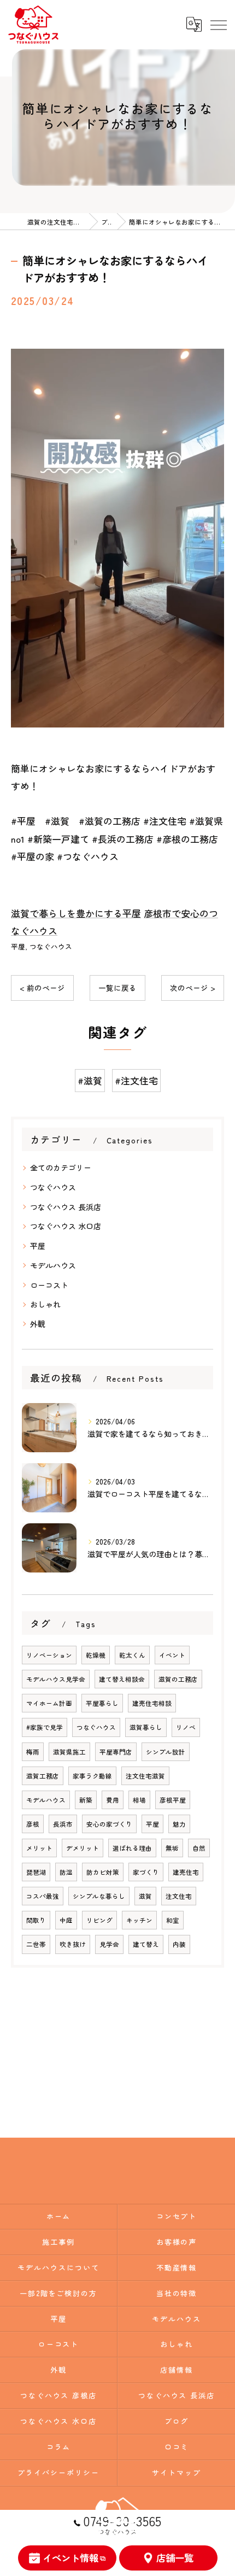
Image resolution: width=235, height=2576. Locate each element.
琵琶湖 (36, 1872)
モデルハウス (53, 1265)
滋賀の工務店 (178, 1679)
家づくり (146, 1872)
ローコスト (49, 1285)
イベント (172, 1655)
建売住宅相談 (152, 1703)
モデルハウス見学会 (56, 1679)
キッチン (139, 1920)
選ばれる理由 (132, 1848)
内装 (179, 1944)
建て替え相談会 (122, 1679)
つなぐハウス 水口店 (66, 1226)
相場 (139, 1800)
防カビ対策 (103, 1872)
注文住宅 (179, 1896)
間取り (36, 1920)
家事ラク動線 (92, 1776)
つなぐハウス (51, 946)
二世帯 (36, 1944)
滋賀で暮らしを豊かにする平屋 (76, 913)
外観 (38, 1324)
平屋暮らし (102, 1703)
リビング (99, 1920)
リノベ (186, 1727)
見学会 (109, 1944)
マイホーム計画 (49, 1703)
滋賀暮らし (146, 1727)
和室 (173, 1920)
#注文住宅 (136, 1080)
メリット (39, 1848)
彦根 (33, 1824)
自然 (199, 1848)
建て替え (146, 1944)
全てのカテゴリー (61, 1167)
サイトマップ (177, 2472)
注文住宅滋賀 (145, 1776)
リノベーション (49, 1655)
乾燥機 (96, 1655)
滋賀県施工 (69, 1752)
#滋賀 (90, 1080)
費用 (113, 1800)
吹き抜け (73, 1944)
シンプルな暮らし (99, 1896)
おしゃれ (45, 1304)
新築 (86, 1800)
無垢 (172, 1848)
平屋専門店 (116, 1752)
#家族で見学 (45, 1727)
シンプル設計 (166, 1752)
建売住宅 (186, 1872)
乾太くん (132, 1655)
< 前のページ (42, 988)
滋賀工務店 (43, 1776)
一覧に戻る (117, 988)
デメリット (83, 1848)
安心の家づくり (109, 1824)
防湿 (66, 1872)
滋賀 (145, 1896)
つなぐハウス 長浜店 (66, 1207)
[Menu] (218, 25)
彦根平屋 (173, 1800)
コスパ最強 (43, 1896)
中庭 (66, 1920)
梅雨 (33, 1752)
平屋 (18, 946)
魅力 (179, 1824)
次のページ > (193, 988)
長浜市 (63, 1824)
